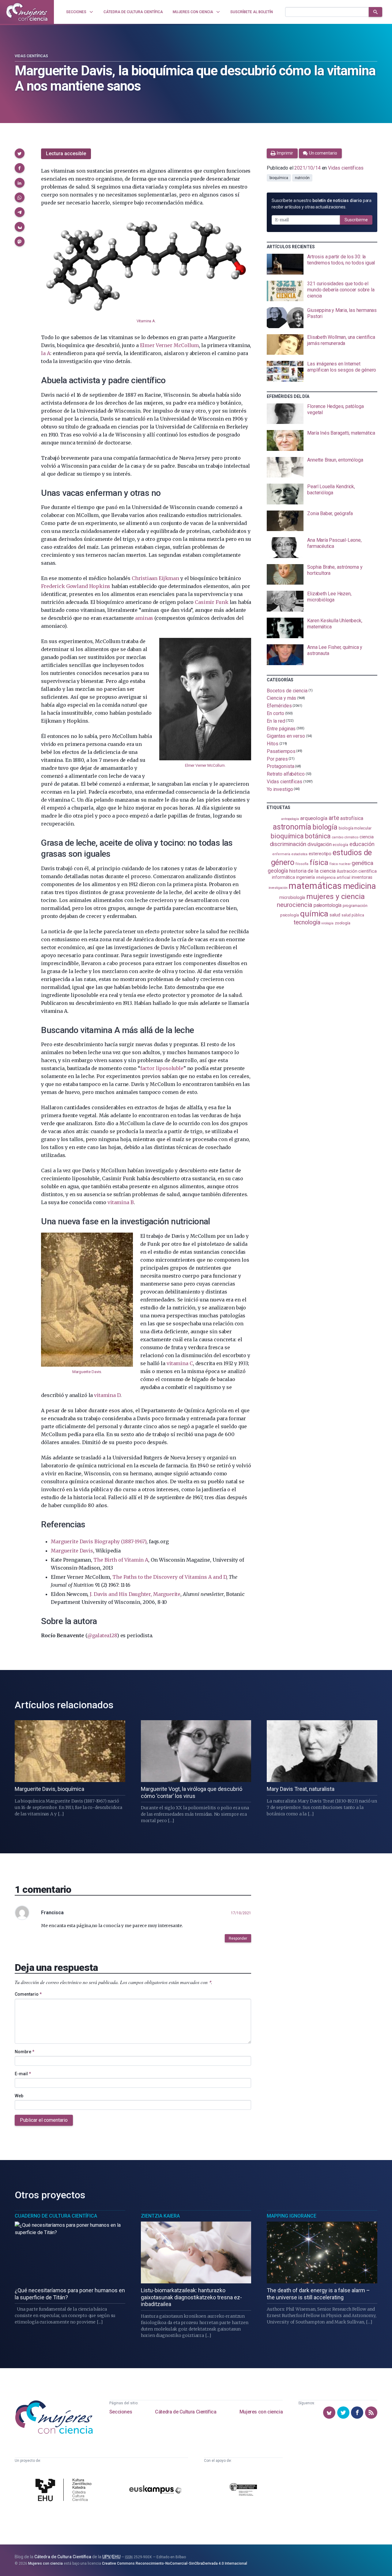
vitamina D (107, 1395)
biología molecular (355, 828)
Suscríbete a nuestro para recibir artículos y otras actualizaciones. (322, 204)
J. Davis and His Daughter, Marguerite (135, 1594)
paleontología (328, 905)
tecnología (307, 922)
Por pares (277, 759)
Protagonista (280, 766)
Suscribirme (356, 220)
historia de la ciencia (312, 871)
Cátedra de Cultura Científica (186, 2412)
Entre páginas (281, 728)
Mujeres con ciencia (261, 2412)
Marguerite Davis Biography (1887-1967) (99, 1541)
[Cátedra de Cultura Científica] (65, 2490)
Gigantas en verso (286, 736)
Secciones (121, 2412)
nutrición (302, 178)
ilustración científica (357, 871)
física (319, 862)
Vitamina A (146, 321)
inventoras (362, 877)
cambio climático (345, 837)
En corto (275, 713)
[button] (20, 153)
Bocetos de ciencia (287, 690)
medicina (359, 886)
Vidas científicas (31, 56)
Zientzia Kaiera (160, 2216)
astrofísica (352, 818)
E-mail (23, 2074)
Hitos (273, 744)
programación (355, 906)
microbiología (292, 897)
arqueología (314, 818)
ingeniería (305, 877)
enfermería (281, 854)
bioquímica (279, 178)
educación (362, 844)
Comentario (28, 1994)
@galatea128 (102, 1635)
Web (19, 2096)
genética (362, 863)
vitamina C (180, 1363)
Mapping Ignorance (292, 2216)
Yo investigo (280, 789)
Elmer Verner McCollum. (205, 765)
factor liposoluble (162, 1068)
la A (46, 353)
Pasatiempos (281, 751)
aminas (144, 618)
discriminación (288, 844)
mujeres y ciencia (335, 896)
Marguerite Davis (87, 1372)
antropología (290, 819)
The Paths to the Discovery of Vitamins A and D (169, 1577)
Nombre (24, 2052)
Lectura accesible (66, 154)
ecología (340, 845)
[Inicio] (27, 12)
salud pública (353, 915)
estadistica (300, 854)
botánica (318, 836)
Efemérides (279, 706)
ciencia (366, 837)
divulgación (319, 844)
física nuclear (340, 864)
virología (327, 923)
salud (335, 915)
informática (283, 877)
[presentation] (322, 264)
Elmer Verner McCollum (170, 345)
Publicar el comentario (44, 2120)
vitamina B (121, 1202)
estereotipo (320, 854)
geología (278, 871)
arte (334, 818)
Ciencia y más (281, 698)
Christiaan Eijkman (155, 578)
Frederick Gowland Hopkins (76, 586)
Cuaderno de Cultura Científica (56, 2216)
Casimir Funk (211, 602)
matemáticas (315, 886)
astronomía (292, 827)
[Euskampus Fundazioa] (155, 2491)
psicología (290, 915)
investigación (278, 888)
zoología (343, 923)
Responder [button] (238, 1938)
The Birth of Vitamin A (121, 1560)
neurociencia (295, 905)
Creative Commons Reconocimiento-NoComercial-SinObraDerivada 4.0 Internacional (175, 2563)
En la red (276, 721)
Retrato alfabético (286, 774)
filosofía (302, 864)
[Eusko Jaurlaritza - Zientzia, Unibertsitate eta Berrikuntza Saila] (243, 2490)
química (314, 914)
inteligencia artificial (333, 878)
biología (325, 827)
